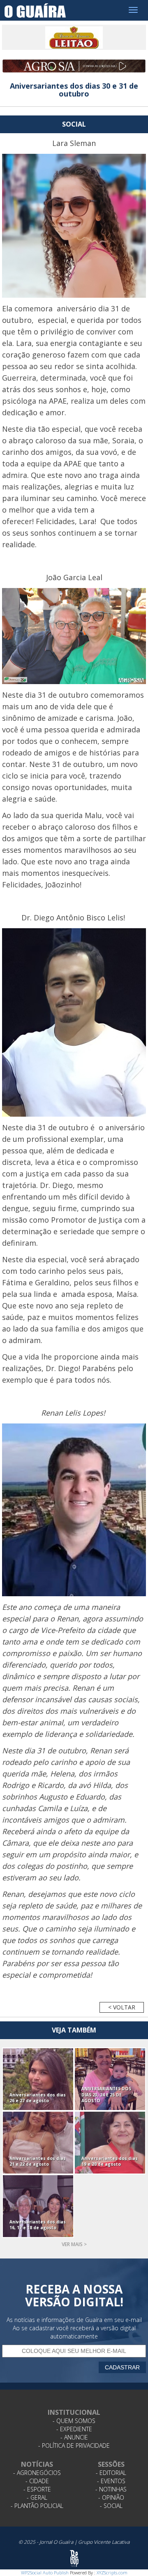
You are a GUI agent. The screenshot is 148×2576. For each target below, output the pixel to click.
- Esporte (37, 2489)
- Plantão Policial (37, 2506)
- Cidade (37, 2481)
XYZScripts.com (112, 2572)
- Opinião (111, 2497)
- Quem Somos (74, 2421)
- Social (111, 2506)
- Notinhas (111, 2489)
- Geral (37, 2497)
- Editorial (111, 2473)
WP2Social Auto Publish (45, 2572)
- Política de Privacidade (74, 2445)
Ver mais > (74, 2244)
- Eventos (111, 2481)
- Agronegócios (37, 2473)
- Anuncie (74, 2437)
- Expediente (74, 2429)
